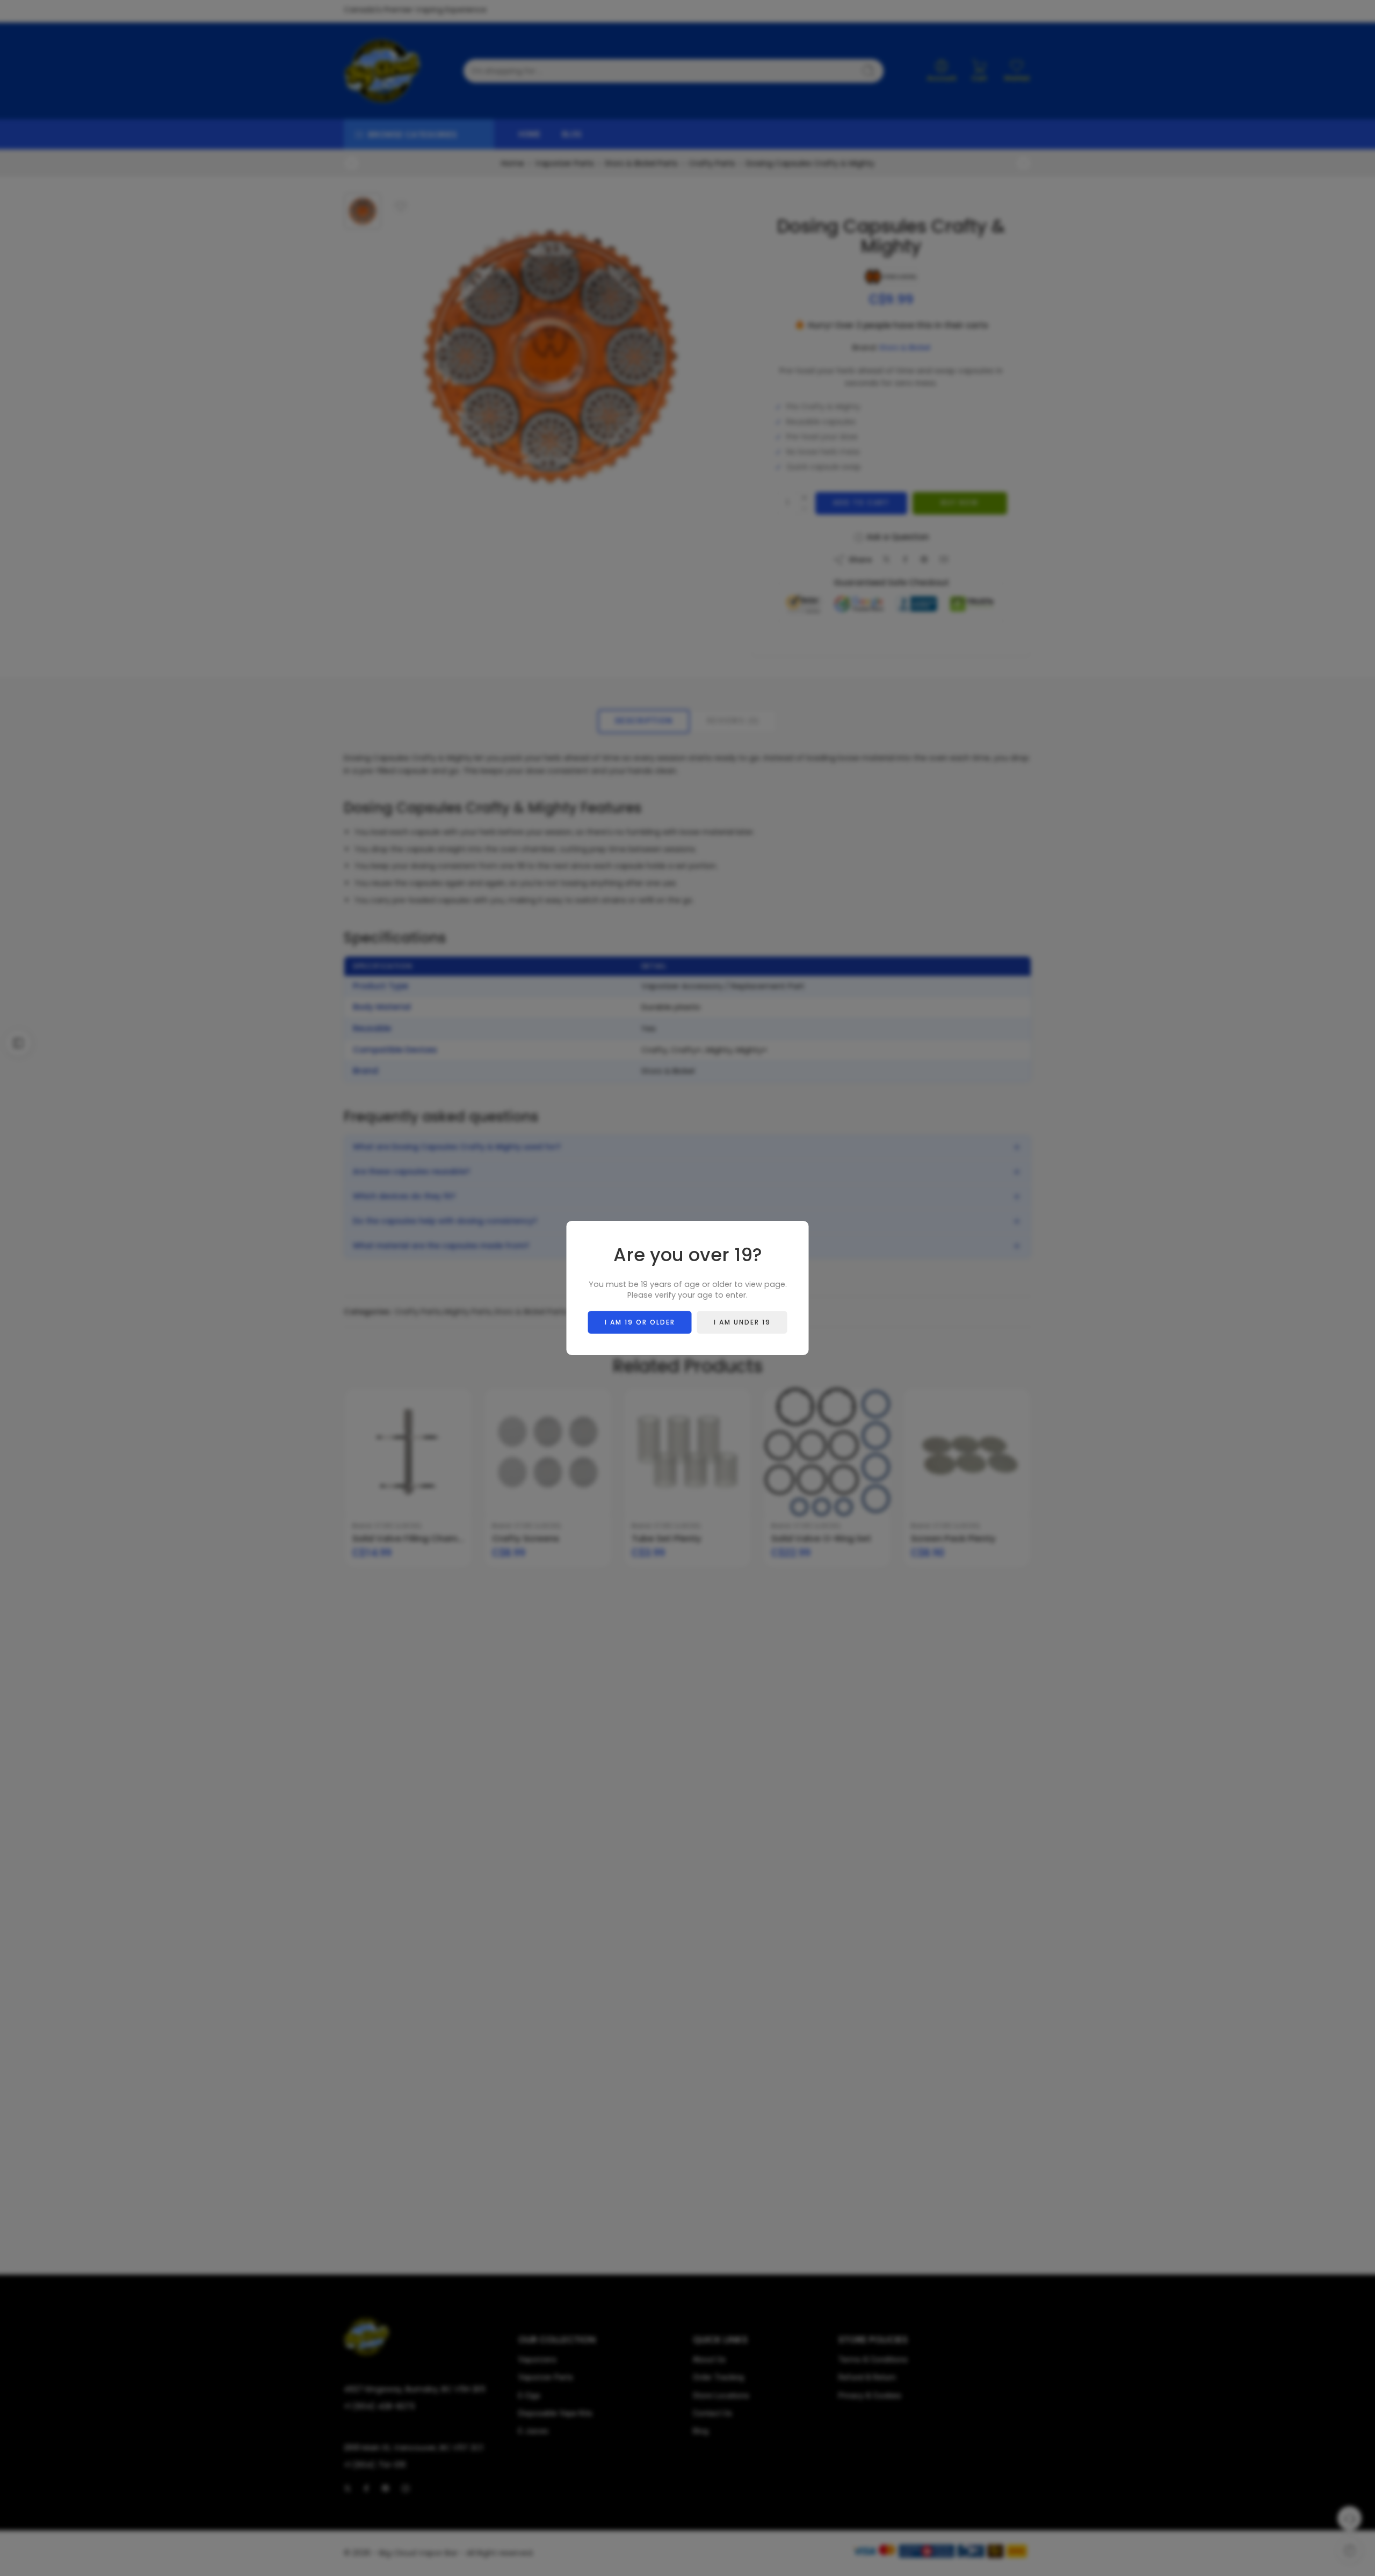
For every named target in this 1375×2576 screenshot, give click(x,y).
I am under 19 (742, 1322)
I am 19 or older (640, 1322)
